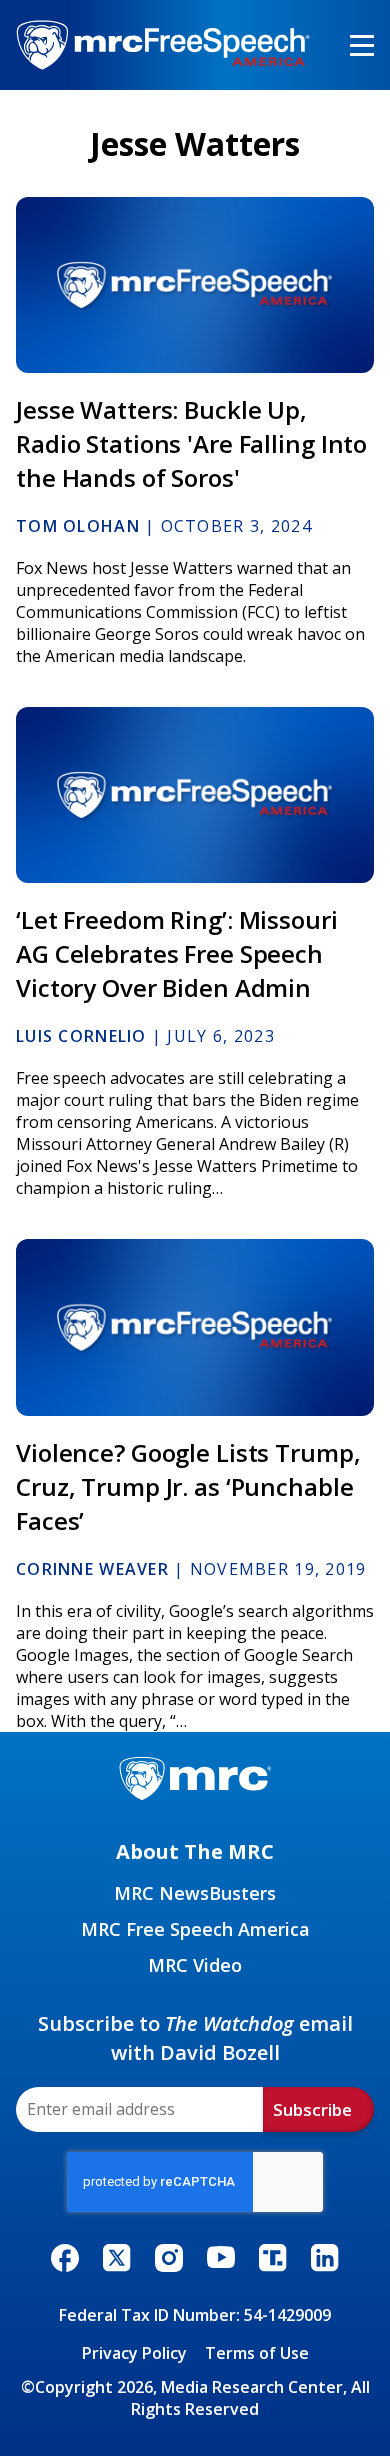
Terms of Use (257, 2353)
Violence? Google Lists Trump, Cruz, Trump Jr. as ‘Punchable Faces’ (188, 1486)
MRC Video (195, 1965)
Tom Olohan (78, 526)
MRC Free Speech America (195, 1929)
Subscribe (312, 2109)
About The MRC (195, 1851)
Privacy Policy (134, 2353)
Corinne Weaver (92, 1569)
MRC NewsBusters (195, 1893)
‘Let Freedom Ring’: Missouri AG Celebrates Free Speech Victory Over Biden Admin (177, 953)
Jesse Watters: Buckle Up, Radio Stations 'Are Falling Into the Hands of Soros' (191, 443)
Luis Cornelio (81, 1036)
